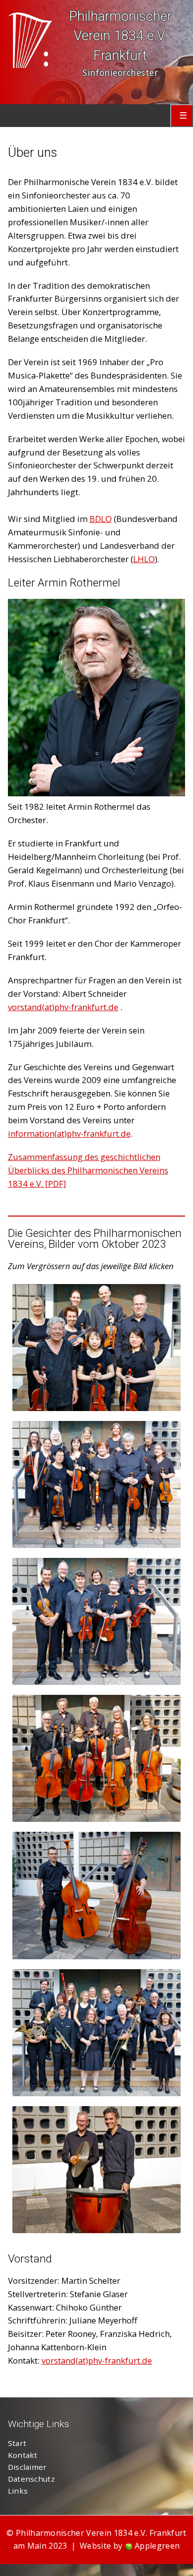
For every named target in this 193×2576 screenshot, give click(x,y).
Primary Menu (182, 116)
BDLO (101, 519)
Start (17, 2443)
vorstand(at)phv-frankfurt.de (63, 1007)
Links (18, 2491)
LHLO (144, 559)
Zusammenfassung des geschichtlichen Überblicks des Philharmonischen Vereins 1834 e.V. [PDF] (88, 1170)
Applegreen (157, 2546)
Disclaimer (27, 2467)
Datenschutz (31, 2479)
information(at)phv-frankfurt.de (69, 1133)
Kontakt (23, 2455)
